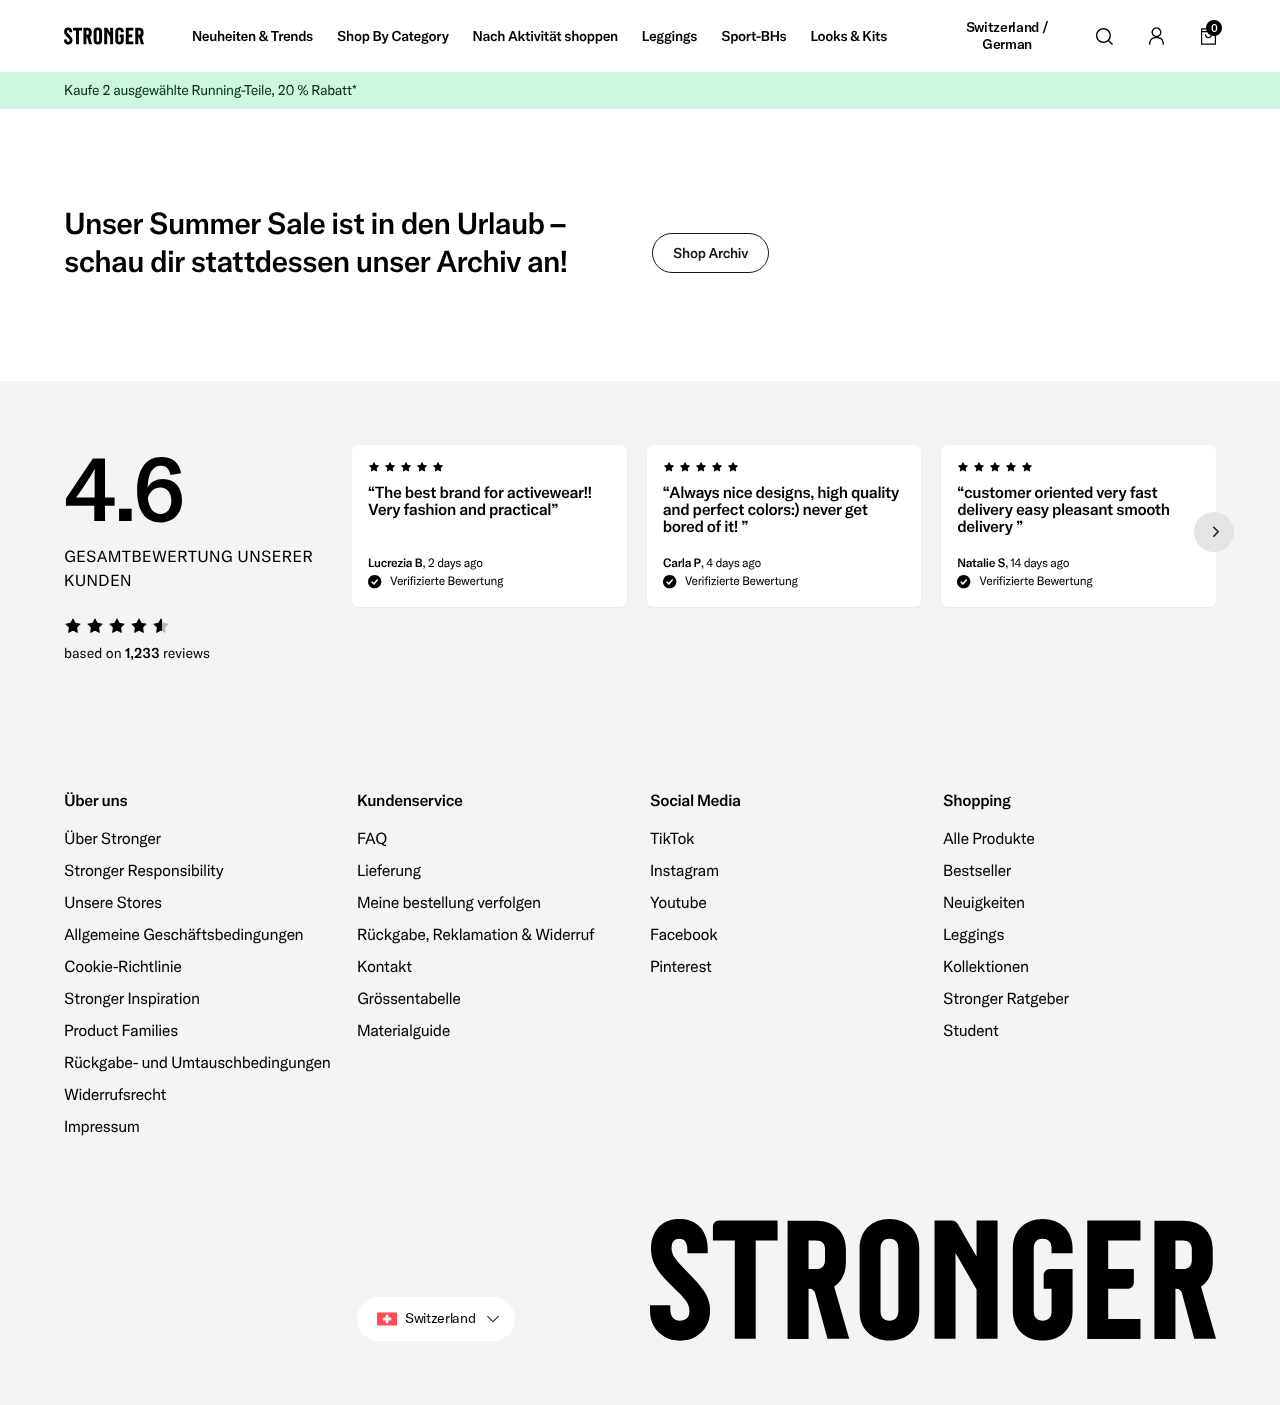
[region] (784, 532)
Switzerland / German (1007, 36)
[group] (489, 532)
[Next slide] (1214, 532)
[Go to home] (104, 36)
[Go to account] (1156, 36)
